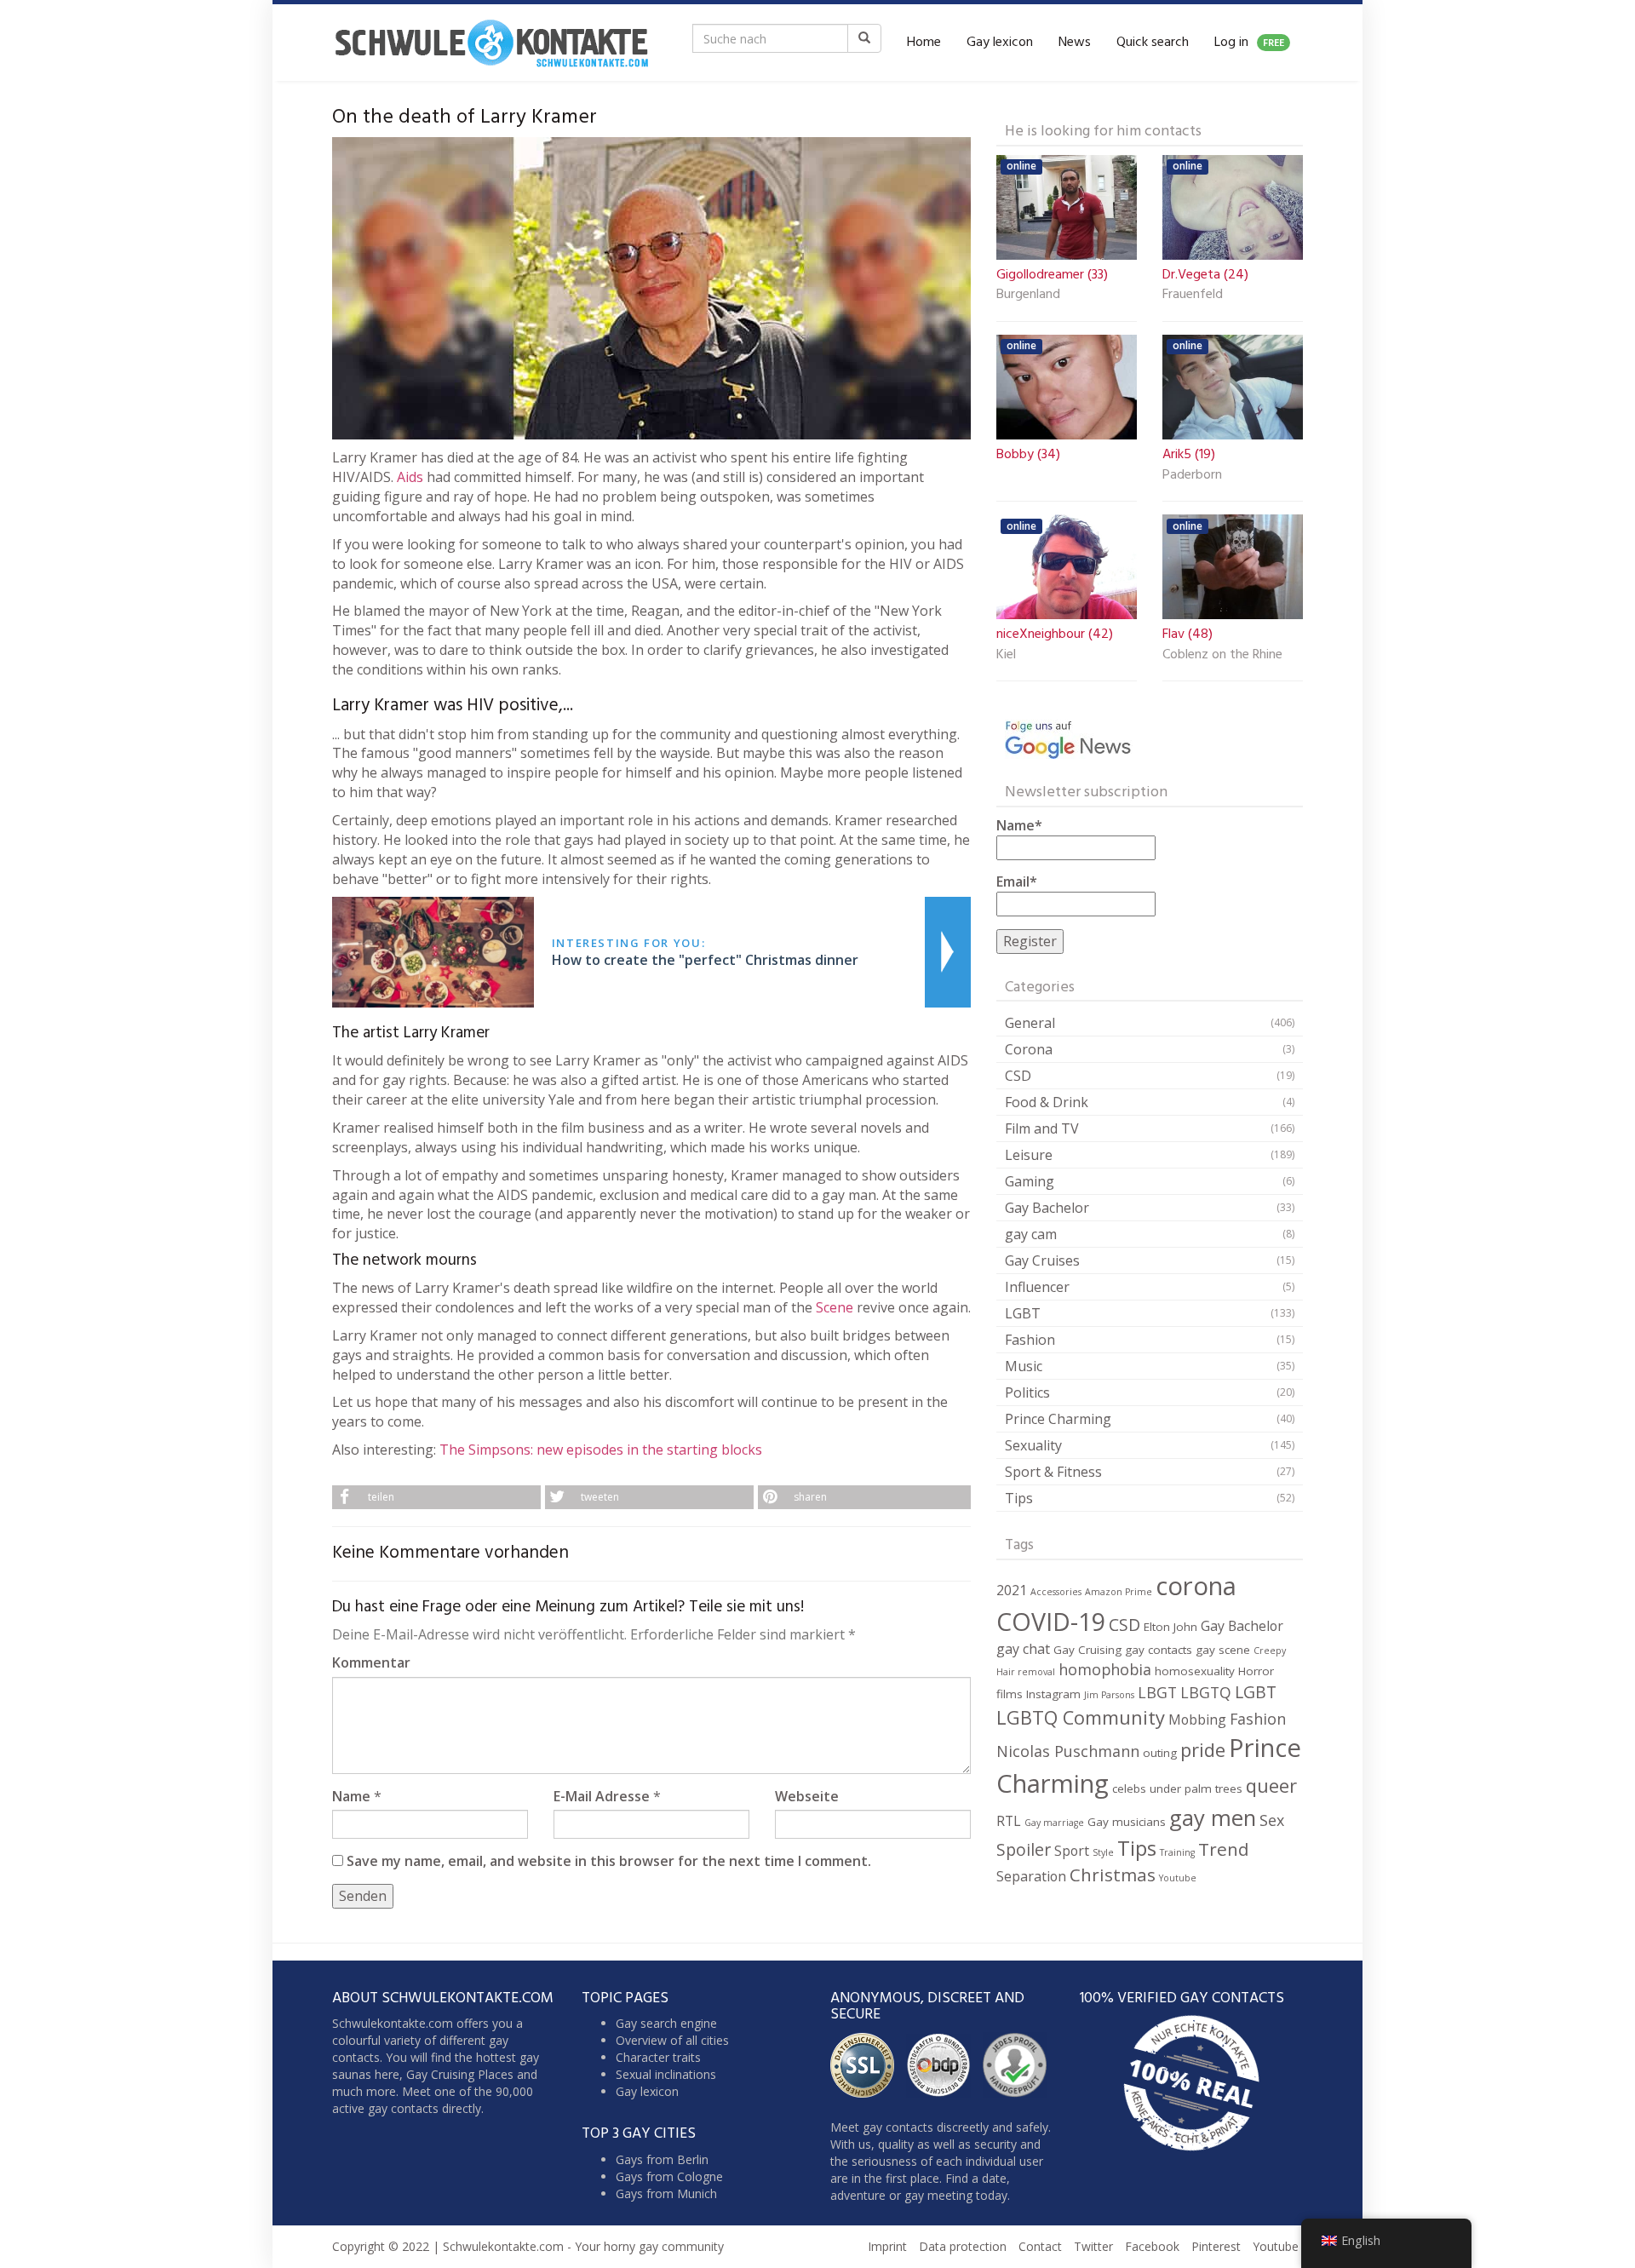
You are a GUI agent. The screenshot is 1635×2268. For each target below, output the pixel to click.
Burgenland (1028, 296)
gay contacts (1159, 1650)
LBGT (1157, 1692)
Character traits (658, 2057)
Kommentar (371, 1662)
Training (1177, 1852)
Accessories (1056, 1592)
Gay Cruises (1042, 1260)
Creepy (1270, 1651)
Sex (1272, 1820)
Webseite (807, 1796)
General (1030, 1023)
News (1075, 43)
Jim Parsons (1109, 1695)
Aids (410, 477)
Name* (1019, 825)
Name (351, 1796)
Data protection (963, 2246)
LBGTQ (1206, 1692)
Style (1103, 1852)
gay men (1213, 1817)
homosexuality (1195, 1671)
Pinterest (1216, 2246)
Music (1024, 1366)
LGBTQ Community (1081, 1717)
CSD (1018, 1076)
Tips (1019, 1498)
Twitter (1093, 2246)
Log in (1249, 43)
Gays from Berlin (662, 2159)
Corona (1029, 1049)
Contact (1040, 2246)
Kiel (1006, 656)
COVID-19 (1051, 1621)
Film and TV (1042, 1128)
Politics (1027, 1392)
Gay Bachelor (1047, 1208)
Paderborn (1192, 476)
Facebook (1152, 2246)
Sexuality (1033, 1445)
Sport (1072, 1851)
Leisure (1029, 1155)
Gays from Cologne (669, 2176)
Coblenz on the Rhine (1222, 656)
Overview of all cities (672, 2040)
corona (1196, 1586)
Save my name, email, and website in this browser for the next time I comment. (609, 1861)
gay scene (1223, 1650)
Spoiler (1024, 1849)
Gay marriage (1054, 1823)
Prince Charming (1058, 1419)
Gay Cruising (1087, 1650)
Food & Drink (1047, 1102)
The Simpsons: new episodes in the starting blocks (601, 1450)
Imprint (887, 2246)
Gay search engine (666, 2023)
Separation (1031, 1876)
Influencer (1037, 1287)
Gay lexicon (1000, 43)
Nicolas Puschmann (1068, 1751)
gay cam (1031, 1234)
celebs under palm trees (1177, 1789)
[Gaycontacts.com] (491, 43)
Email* (1017, 881)
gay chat (1023, 1649)
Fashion (1030, 1340)
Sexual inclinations (666, 2074)
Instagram (1053, 1694)
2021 (1012, 1590)
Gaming (1030, 1181)
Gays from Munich (666, 2193)
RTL (1009, 1821)
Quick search (1153, 43)
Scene (835, 1307)
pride (1203, 1750)
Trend (1224, 1849)
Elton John (1170, 1627)
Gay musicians (1127, 1822)
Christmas (1113, 1875)
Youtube (1178, 1878)
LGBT (1023, 1313)
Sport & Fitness (1053, 1472)
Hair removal (1026, 1672)
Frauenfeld (1193, 296)
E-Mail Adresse (602, 1796)
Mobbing (1197, 1720)
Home (924, 43)
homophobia (1105, 1669)
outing (1160, 1753)
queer (1271, 1786)
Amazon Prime (1119, 1592)
